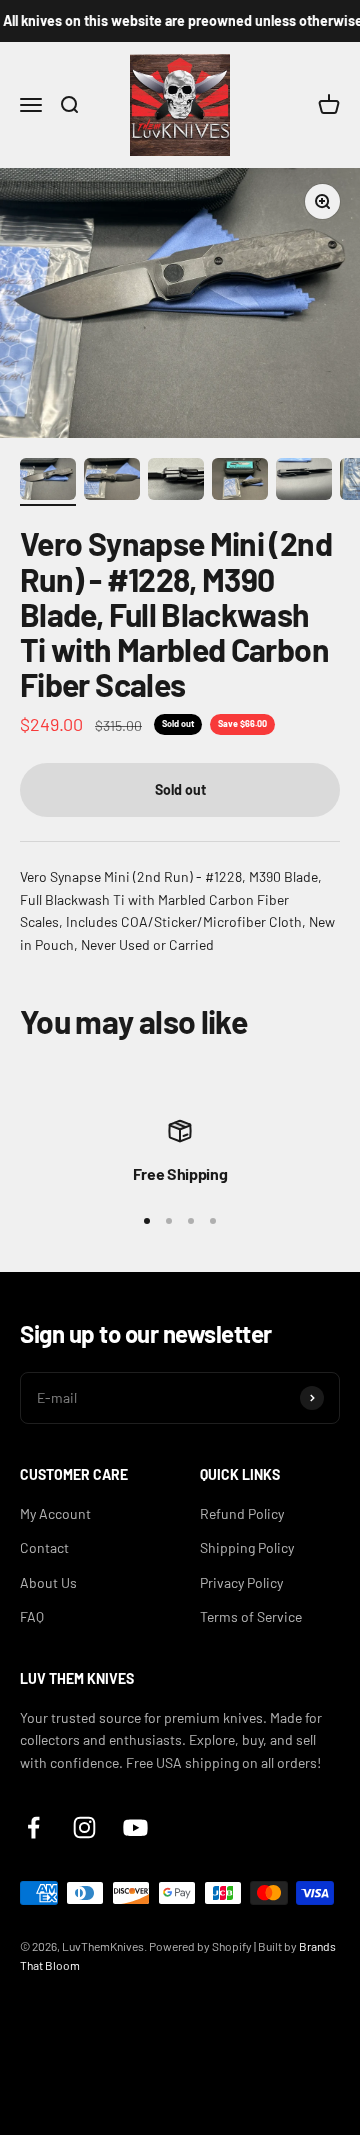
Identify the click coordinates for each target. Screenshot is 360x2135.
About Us (48, 1582)
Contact (44, 1547)
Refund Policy (242, 1513)
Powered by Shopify (200, 1946)
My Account (55, 1513)
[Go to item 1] (48, 482)
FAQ (32, 1616)
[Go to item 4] (240, 482)
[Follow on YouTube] (135, 1827)
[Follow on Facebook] (33, 1827)
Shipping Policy (247, 1547)
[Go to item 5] (304, 482)
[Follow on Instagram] (84, 1827)
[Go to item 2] (112, 482)
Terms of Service (251, 1616)
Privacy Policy (241, 1582)
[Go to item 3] (176, 482)
